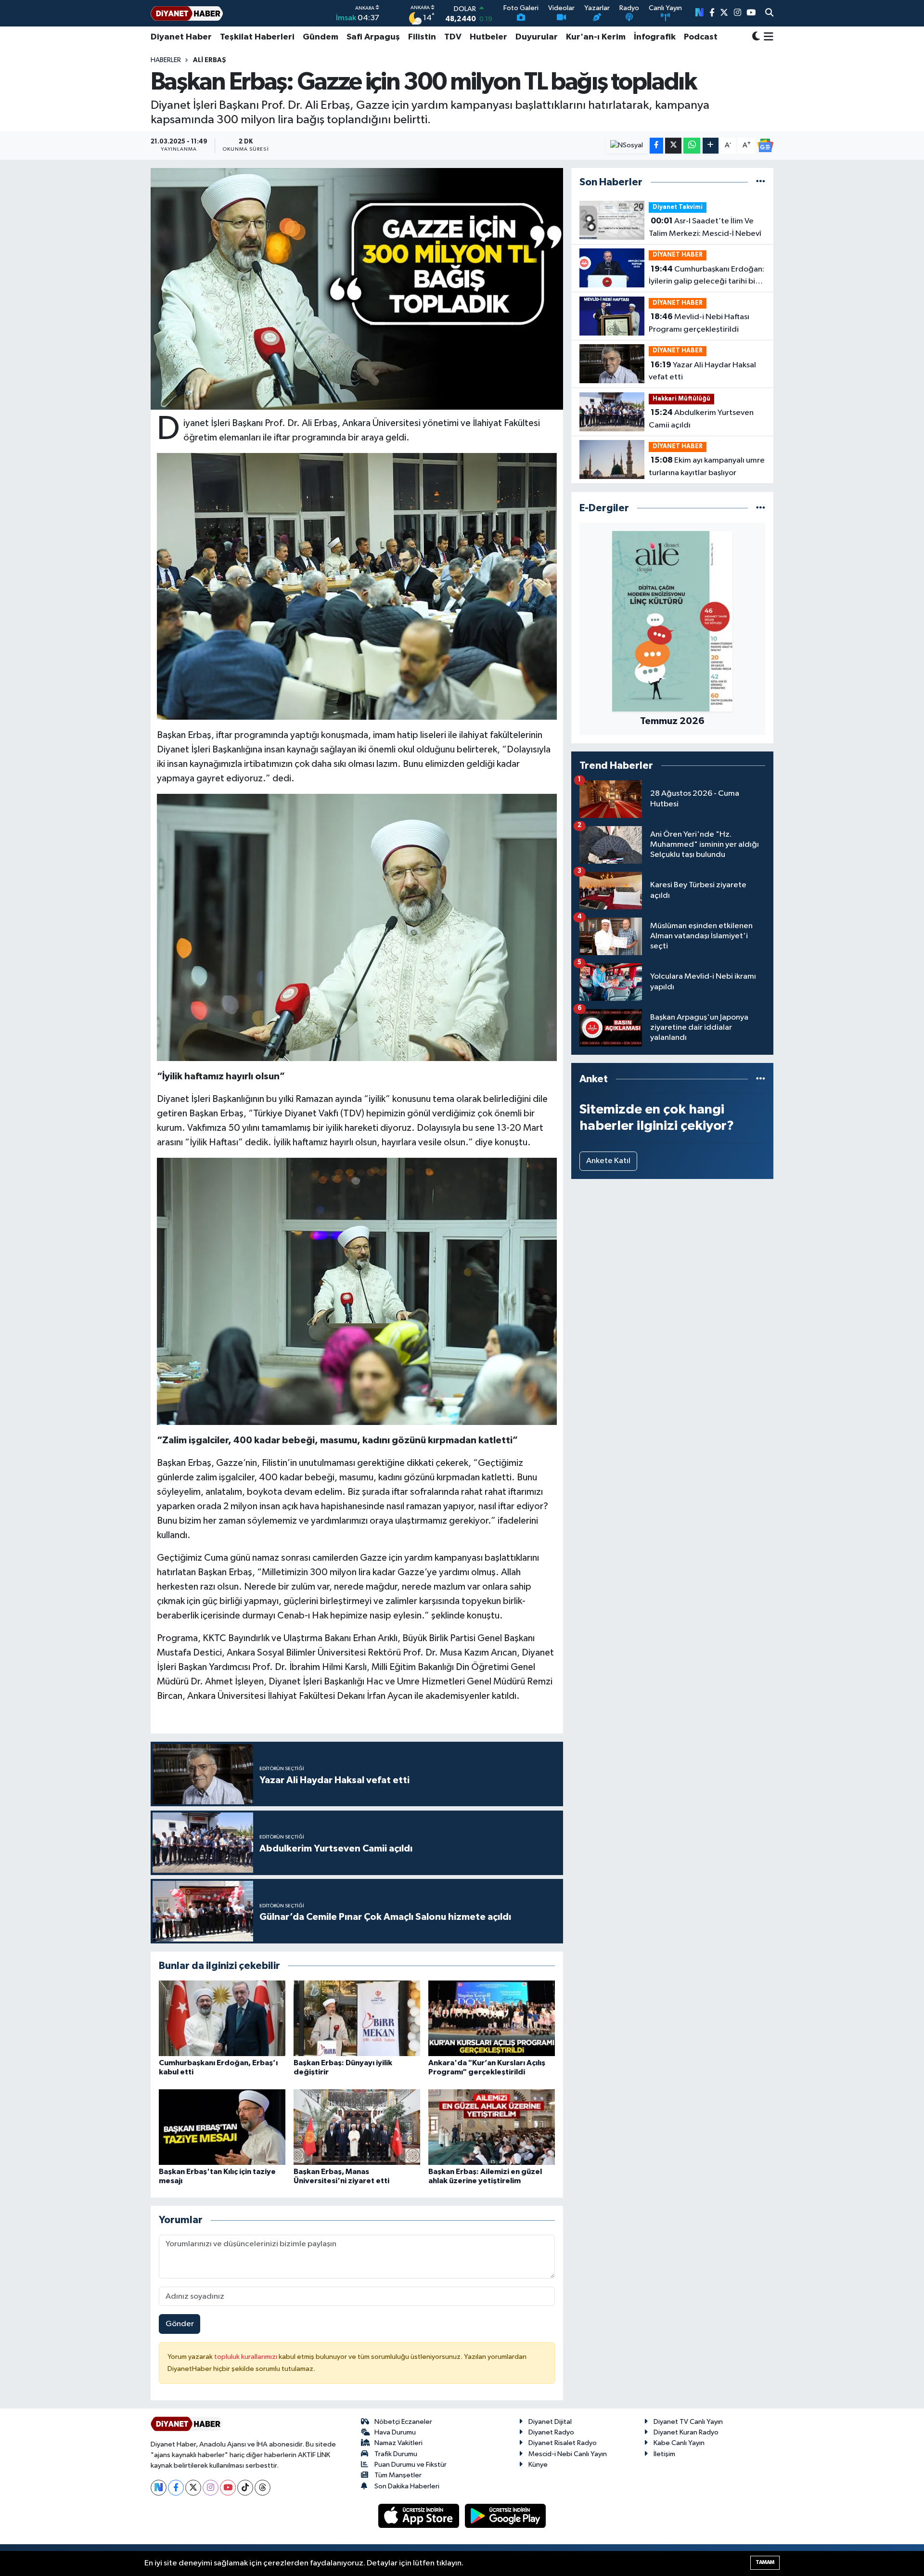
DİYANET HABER (678, 255)
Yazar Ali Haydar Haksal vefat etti (702, 371)
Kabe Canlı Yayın (679, 2443)
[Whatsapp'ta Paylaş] (692, 146)
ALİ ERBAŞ (210, 60)
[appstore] (420, 2516)
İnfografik (655, 37)
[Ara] (769, 13)
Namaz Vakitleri (398, 2443)
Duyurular (537, 37)
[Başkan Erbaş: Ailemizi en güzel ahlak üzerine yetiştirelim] (492, 2127)
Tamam (765, 2562)
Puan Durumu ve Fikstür (411, 2465)
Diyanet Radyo (551, 2432)
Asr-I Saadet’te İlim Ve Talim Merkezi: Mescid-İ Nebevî (705, 227)
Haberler (166, 60)
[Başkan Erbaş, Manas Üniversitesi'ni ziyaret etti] (357, 2127)
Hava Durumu (395, 2432)
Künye (538, 2465)
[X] (193, 2488)
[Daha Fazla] (711, 146)
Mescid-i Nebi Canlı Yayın (568, 2454)
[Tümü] (761, 182)
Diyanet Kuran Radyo (686, 2432)
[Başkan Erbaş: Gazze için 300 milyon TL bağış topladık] (357, 289)
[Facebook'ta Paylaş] (656, 146)
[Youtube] (228, 2488)
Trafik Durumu (396, 2454)
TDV (453, 37)
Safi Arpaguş (373, 37)
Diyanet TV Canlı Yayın (688, 2422)
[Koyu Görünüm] (756, 37)
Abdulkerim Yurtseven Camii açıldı (701, 419)
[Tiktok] (245, 2488)
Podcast (701, 37)
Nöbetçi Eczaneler (403, 2422)
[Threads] (263, 2488)
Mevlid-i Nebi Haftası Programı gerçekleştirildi (699, 323)
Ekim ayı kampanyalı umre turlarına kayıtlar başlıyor (707, 466)
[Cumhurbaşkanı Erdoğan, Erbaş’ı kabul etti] (222, 2018)
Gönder (180, 2324)
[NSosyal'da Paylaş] (627, 146)
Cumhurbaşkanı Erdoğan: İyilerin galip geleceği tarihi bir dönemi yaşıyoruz (706, 276)
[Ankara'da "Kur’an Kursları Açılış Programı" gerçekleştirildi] (492, 2018)
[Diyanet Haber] (187, 13)
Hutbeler (488, 37)
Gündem (321, 37)
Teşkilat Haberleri (257, 37)
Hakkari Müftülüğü (681, 399)
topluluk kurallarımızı (246, 2357)
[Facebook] (176, 2488)
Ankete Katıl (608, 1161)
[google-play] (506, 2516)
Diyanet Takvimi (678, 207)
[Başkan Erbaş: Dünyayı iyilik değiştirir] (357, 2018)
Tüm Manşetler (398, 2475)
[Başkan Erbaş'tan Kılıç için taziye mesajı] (222, 2127)
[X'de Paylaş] (673, 146)
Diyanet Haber (181, 37)
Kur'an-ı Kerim (596, 37)
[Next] (159, 2488)
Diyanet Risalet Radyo (563, 2443)
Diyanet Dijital (550, 2422)
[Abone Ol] (765, 145)
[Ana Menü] (767, 37)
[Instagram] (211, 2488)
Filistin (422, 37)
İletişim (664, 2454)
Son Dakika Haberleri (407, 2486)
